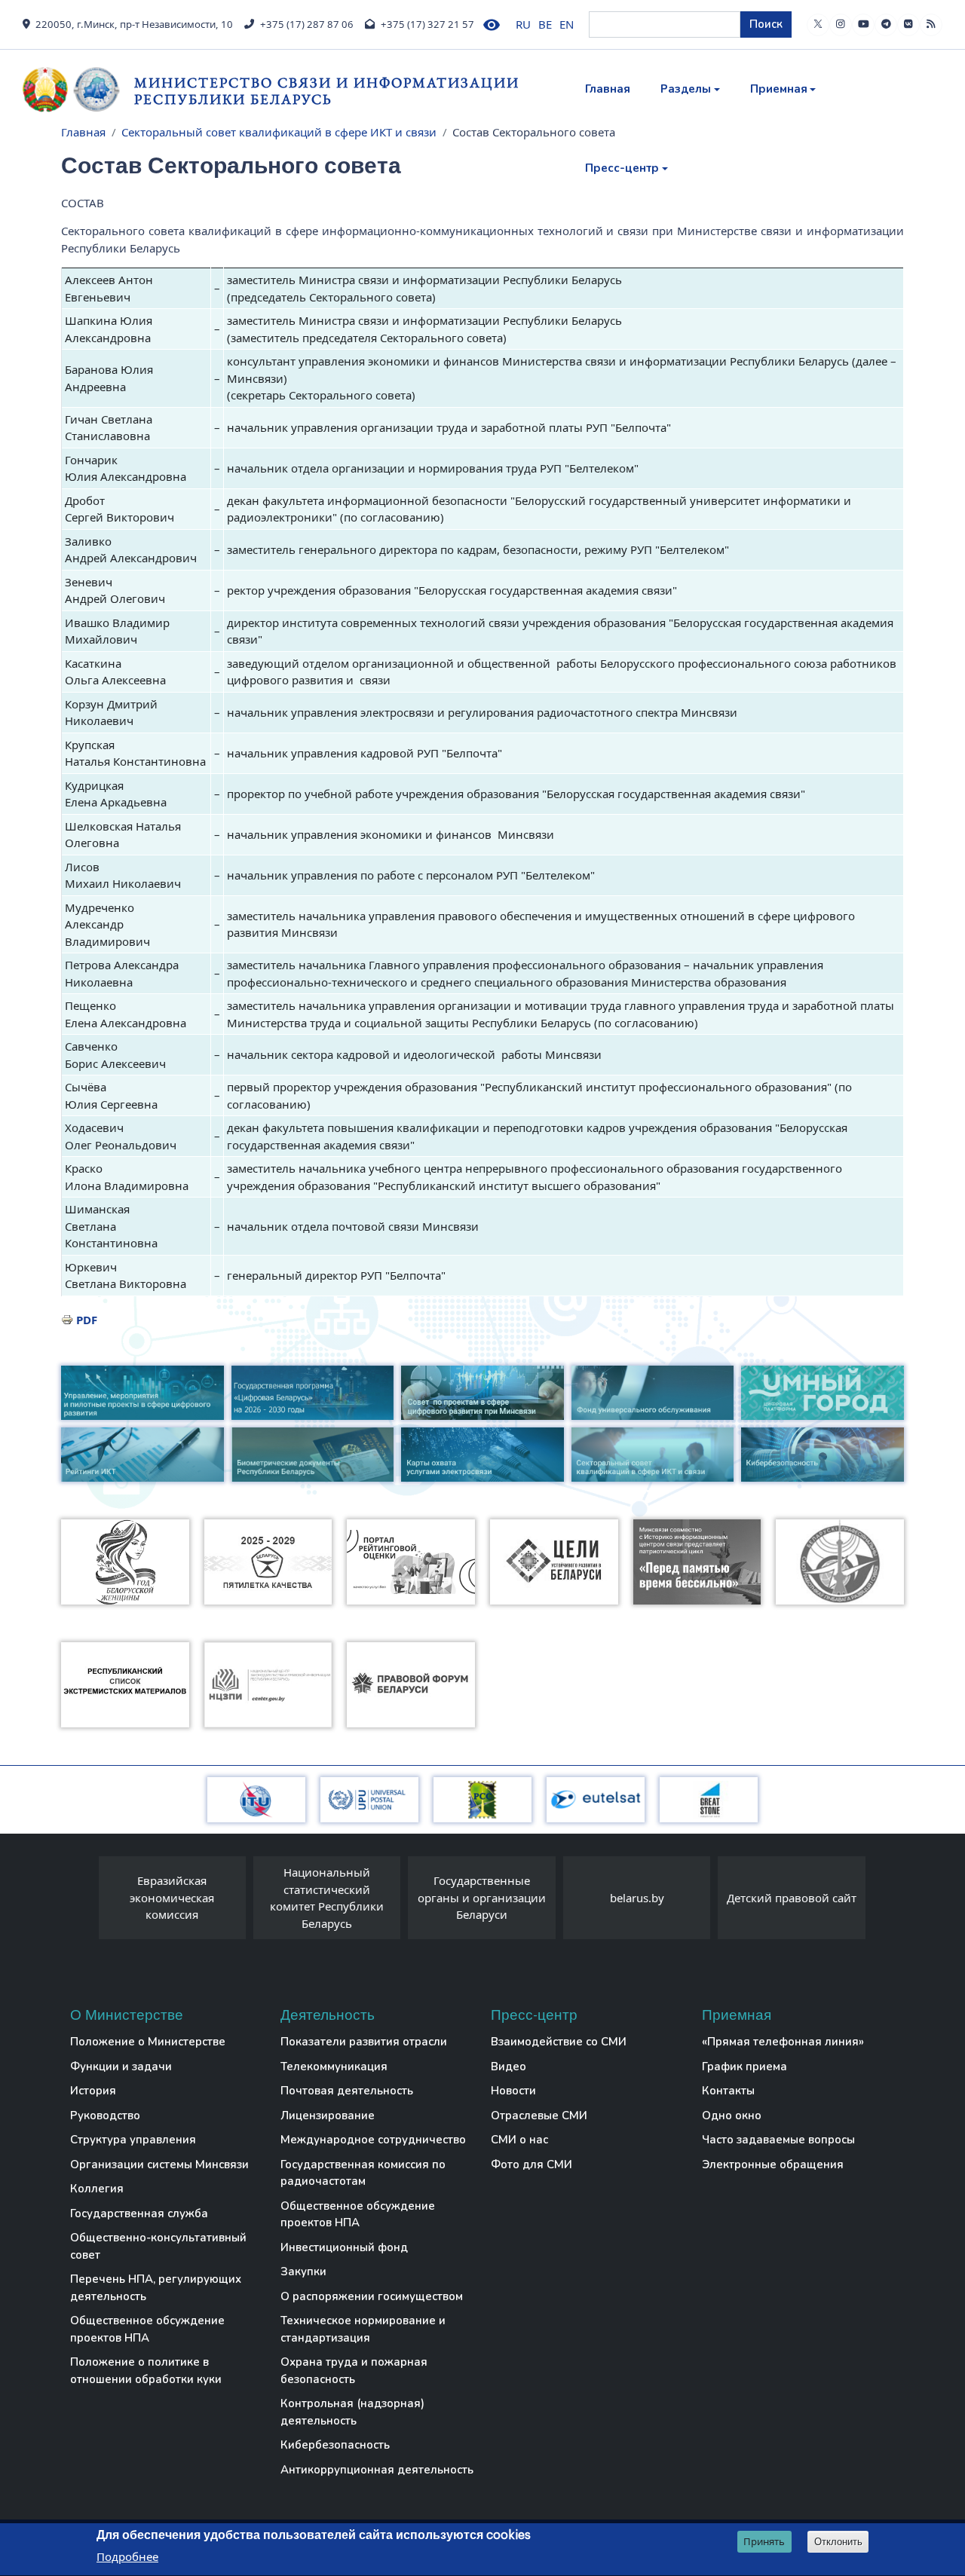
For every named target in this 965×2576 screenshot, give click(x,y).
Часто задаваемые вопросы (778, 2140)
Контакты (728, 2091)
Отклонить (838, 2542)
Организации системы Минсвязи (159, 2165)
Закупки (303, 2272)
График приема (744, 2067)
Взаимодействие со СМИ (559, 2042)
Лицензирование (328, 2116)
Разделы (686, 89)
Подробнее (127, 2556)
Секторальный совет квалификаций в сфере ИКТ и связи (279, 132)
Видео (509, 2067)
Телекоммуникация (334, 2067)
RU (523, 24)
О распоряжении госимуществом (372, 2296)
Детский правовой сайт (792, 1898)
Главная (608, 89)
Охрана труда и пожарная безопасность (354, 2371)
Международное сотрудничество (373, 2140)
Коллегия (97, 2189)
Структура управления (133, 2140)
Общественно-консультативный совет (158, 2246)
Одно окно (732, 2116)
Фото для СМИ (532, 2165)
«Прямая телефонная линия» (783, 2042)
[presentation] (84, 1901)
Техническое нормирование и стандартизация (363, 2329)
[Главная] (78, 90)
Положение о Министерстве (148, 2042)
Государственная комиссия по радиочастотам (363, 2173)
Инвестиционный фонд (344, 2247)
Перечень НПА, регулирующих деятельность (156, 2288)
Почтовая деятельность (347, 2091)
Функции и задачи (121, 2067)
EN (567, 24)
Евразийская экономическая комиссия (172, 1897)
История (93, 2091)
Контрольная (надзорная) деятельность (352, 2412)
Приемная (779, 89)
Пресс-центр (622, 168)
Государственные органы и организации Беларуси (482, 1897)
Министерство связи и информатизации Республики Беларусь (327, 91)
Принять (764, 2541)
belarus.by (637, 1898)
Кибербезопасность (335, 2445)
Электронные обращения (773, 2165)
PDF (87, 1320)
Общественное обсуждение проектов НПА (147, 2329)
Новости (513, 2091)
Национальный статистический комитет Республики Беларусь (327, 1898)
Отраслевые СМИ (539, 2116)
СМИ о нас (519, 2140)
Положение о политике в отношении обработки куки (146, 2371)
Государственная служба (139, 2213)
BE (545, 24)
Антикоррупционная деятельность (377, 2470)
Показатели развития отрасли (364, 2042)
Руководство (105, 2116)
